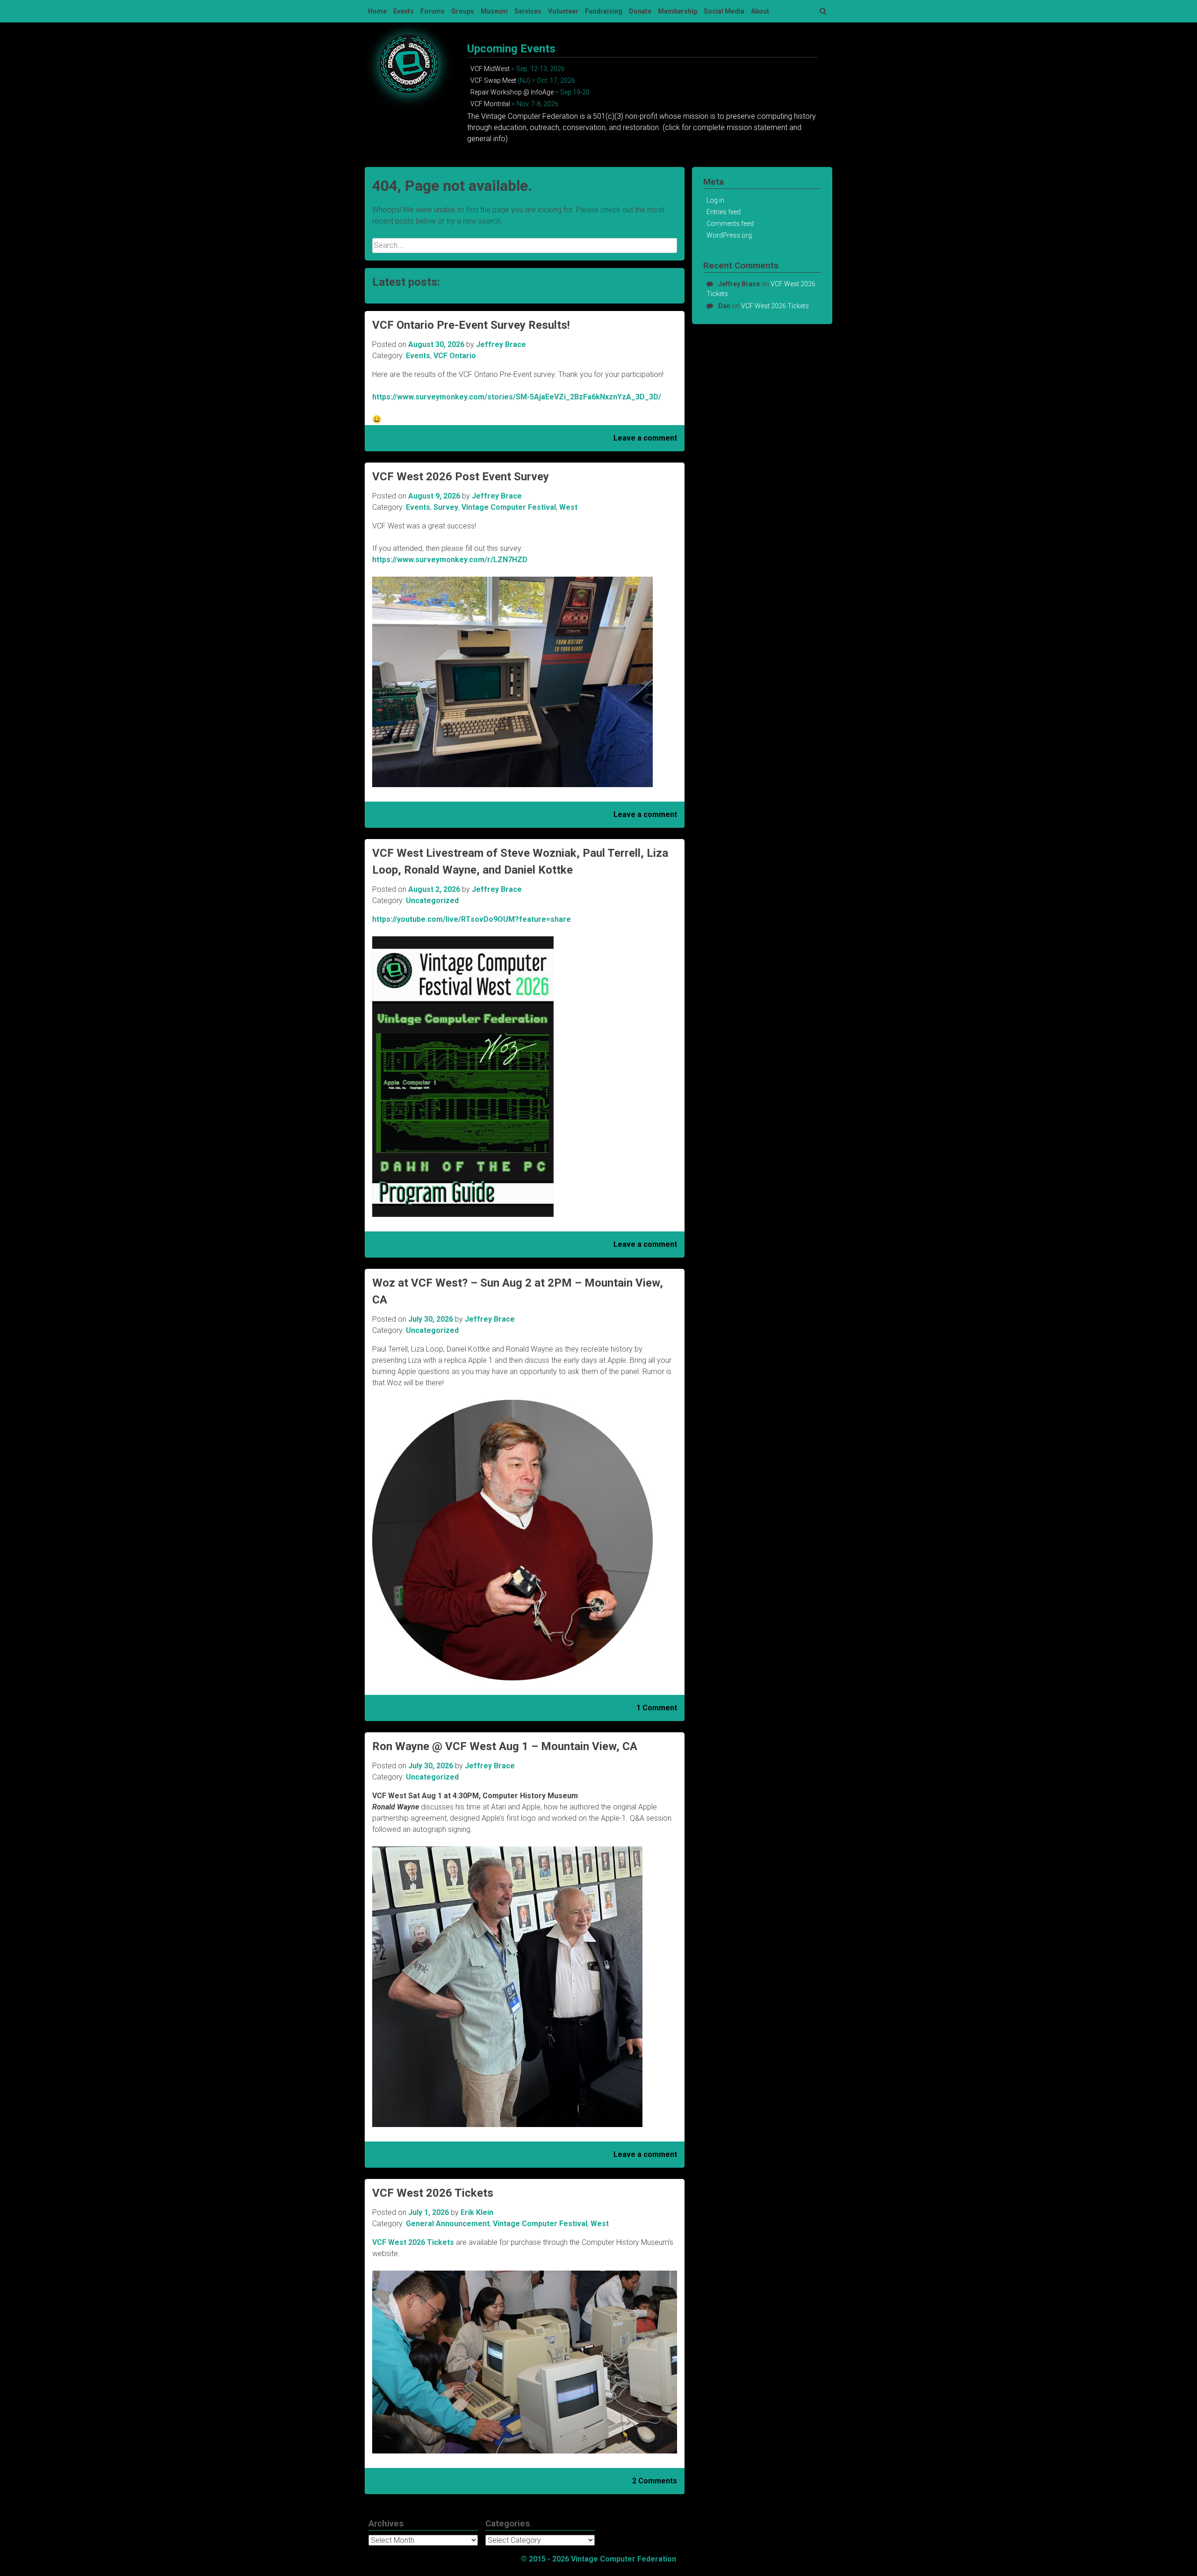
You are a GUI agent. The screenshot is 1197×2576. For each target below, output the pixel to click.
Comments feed (730, 224)
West (568, 507)
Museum (494, 11)
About (760, 11)
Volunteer (563, 11)
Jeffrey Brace (501, 344)
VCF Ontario (455, 356)
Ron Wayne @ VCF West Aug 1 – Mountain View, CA (505, 1746)
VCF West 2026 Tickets (433, 2193)
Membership (678, 11)
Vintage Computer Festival (509, 507)
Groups (463, 11)
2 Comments (655, 2481)
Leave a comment (645, 438)
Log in (715, 200)
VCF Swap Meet (493, 80)
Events (404, 11)
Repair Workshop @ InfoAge (512, 92)
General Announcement (448, 2224)
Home (377, 11)
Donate (640, 11)
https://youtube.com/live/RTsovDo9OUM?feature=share (472, 919)
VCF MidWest (490, 69)
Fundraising (604, 11)
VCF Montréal (490, 104)
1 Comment (657, 1708)
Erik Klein (477, 2212)
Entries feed (724, 212)
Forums (433, 11)
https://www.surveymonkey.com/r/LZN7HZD (450, 560)
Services (528, 11)
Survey (446, 507)
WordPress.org (729, 235)
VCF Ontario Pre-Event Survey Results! (471, 325)
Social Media (724, 11)
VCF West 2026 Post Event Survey (461, 477)
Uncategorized (432, 901)
